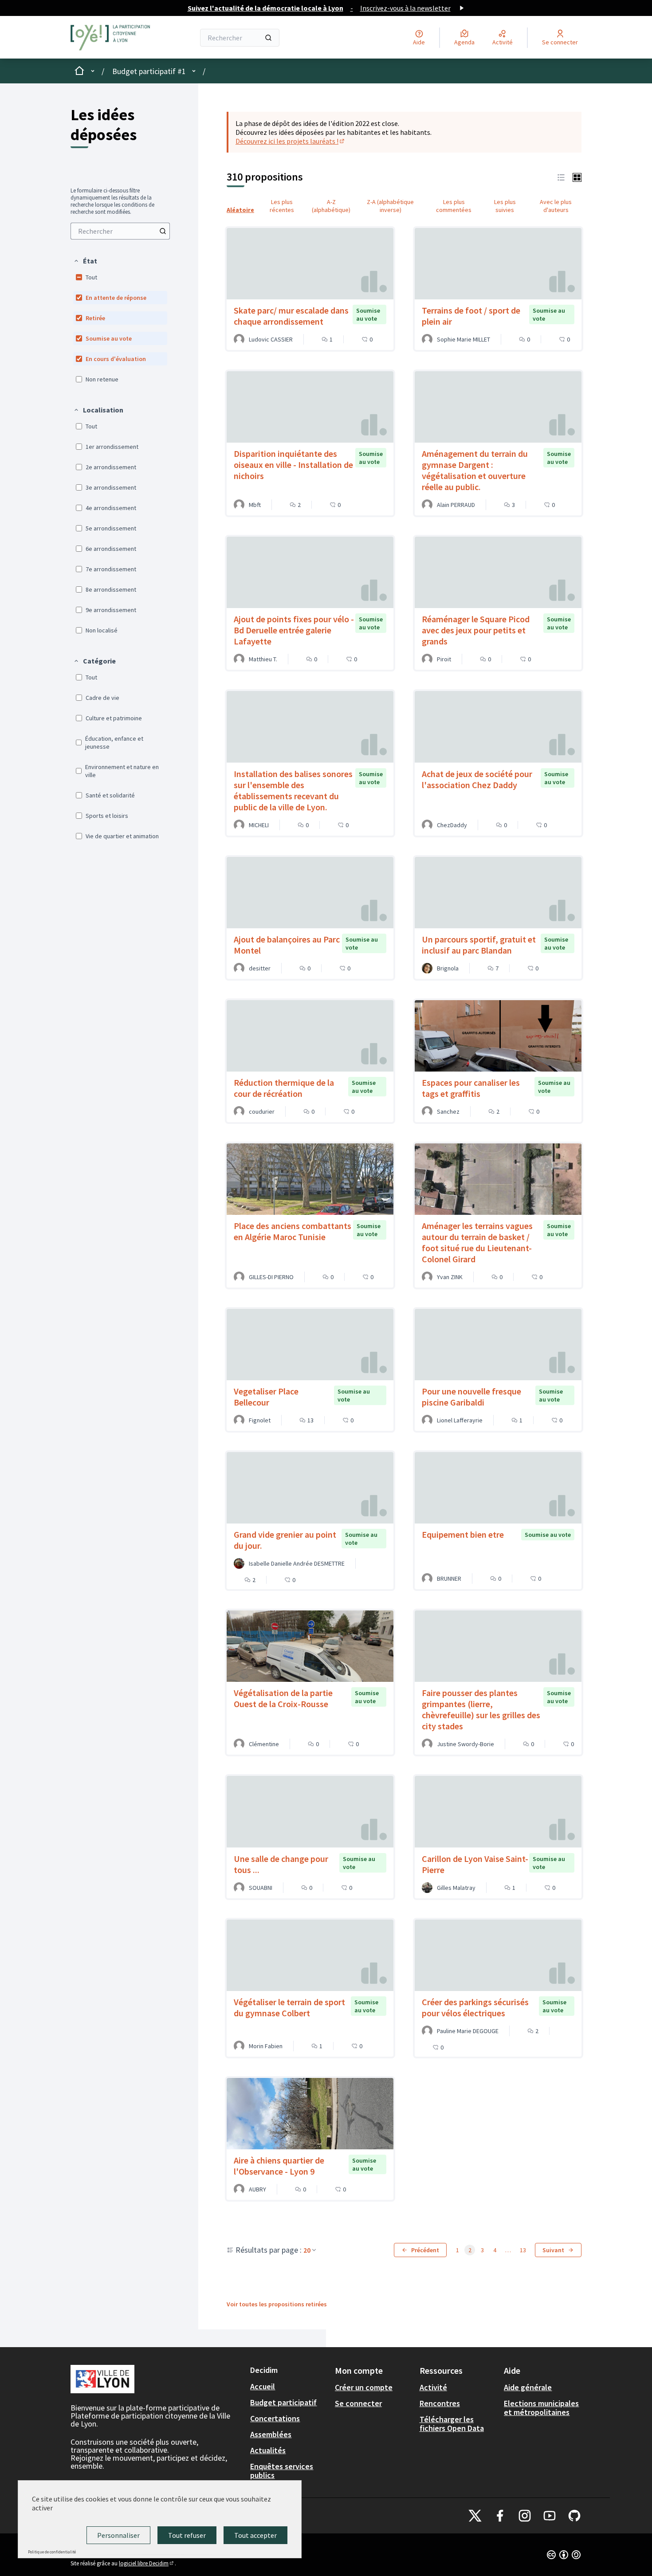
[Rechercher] (268, 38)
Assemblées (271, 2434)
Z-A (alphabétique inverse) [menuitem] (390, 206)
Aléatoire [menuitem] (240, 210)
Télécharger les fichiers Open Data (452, 2424)
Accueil (263, 2386)
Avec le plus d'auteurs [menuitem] (556, 206)
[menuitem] (120, 231)
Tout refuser (187, 2535)
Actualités (268, 2450)
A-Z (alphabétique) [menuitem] (331, 206)
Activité (433, 2387)
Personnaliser (118, 2535)
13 (523, 2250)
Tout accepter (255, 2535)
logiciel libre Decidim (147, 2563)
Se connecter (358, 2403)
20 (307, 2250)
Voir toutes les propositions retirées (277, 2304)
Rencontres (440, 2403)
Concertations (275, 2418)
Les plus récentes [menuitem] (282, 206)
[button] (85, 261)
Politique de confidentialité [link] (52, 2552)
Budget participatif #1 (149, 71)
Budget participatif (283, 2402)
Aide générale (528, 2387)
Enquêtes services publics (282, 2471)
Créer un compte (364, 2387)
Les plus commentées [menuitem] (454, 206)
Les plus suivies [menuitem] (505, 206)
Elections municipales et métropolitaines (541, 2408)
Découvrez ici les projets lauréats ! (291, 141)
